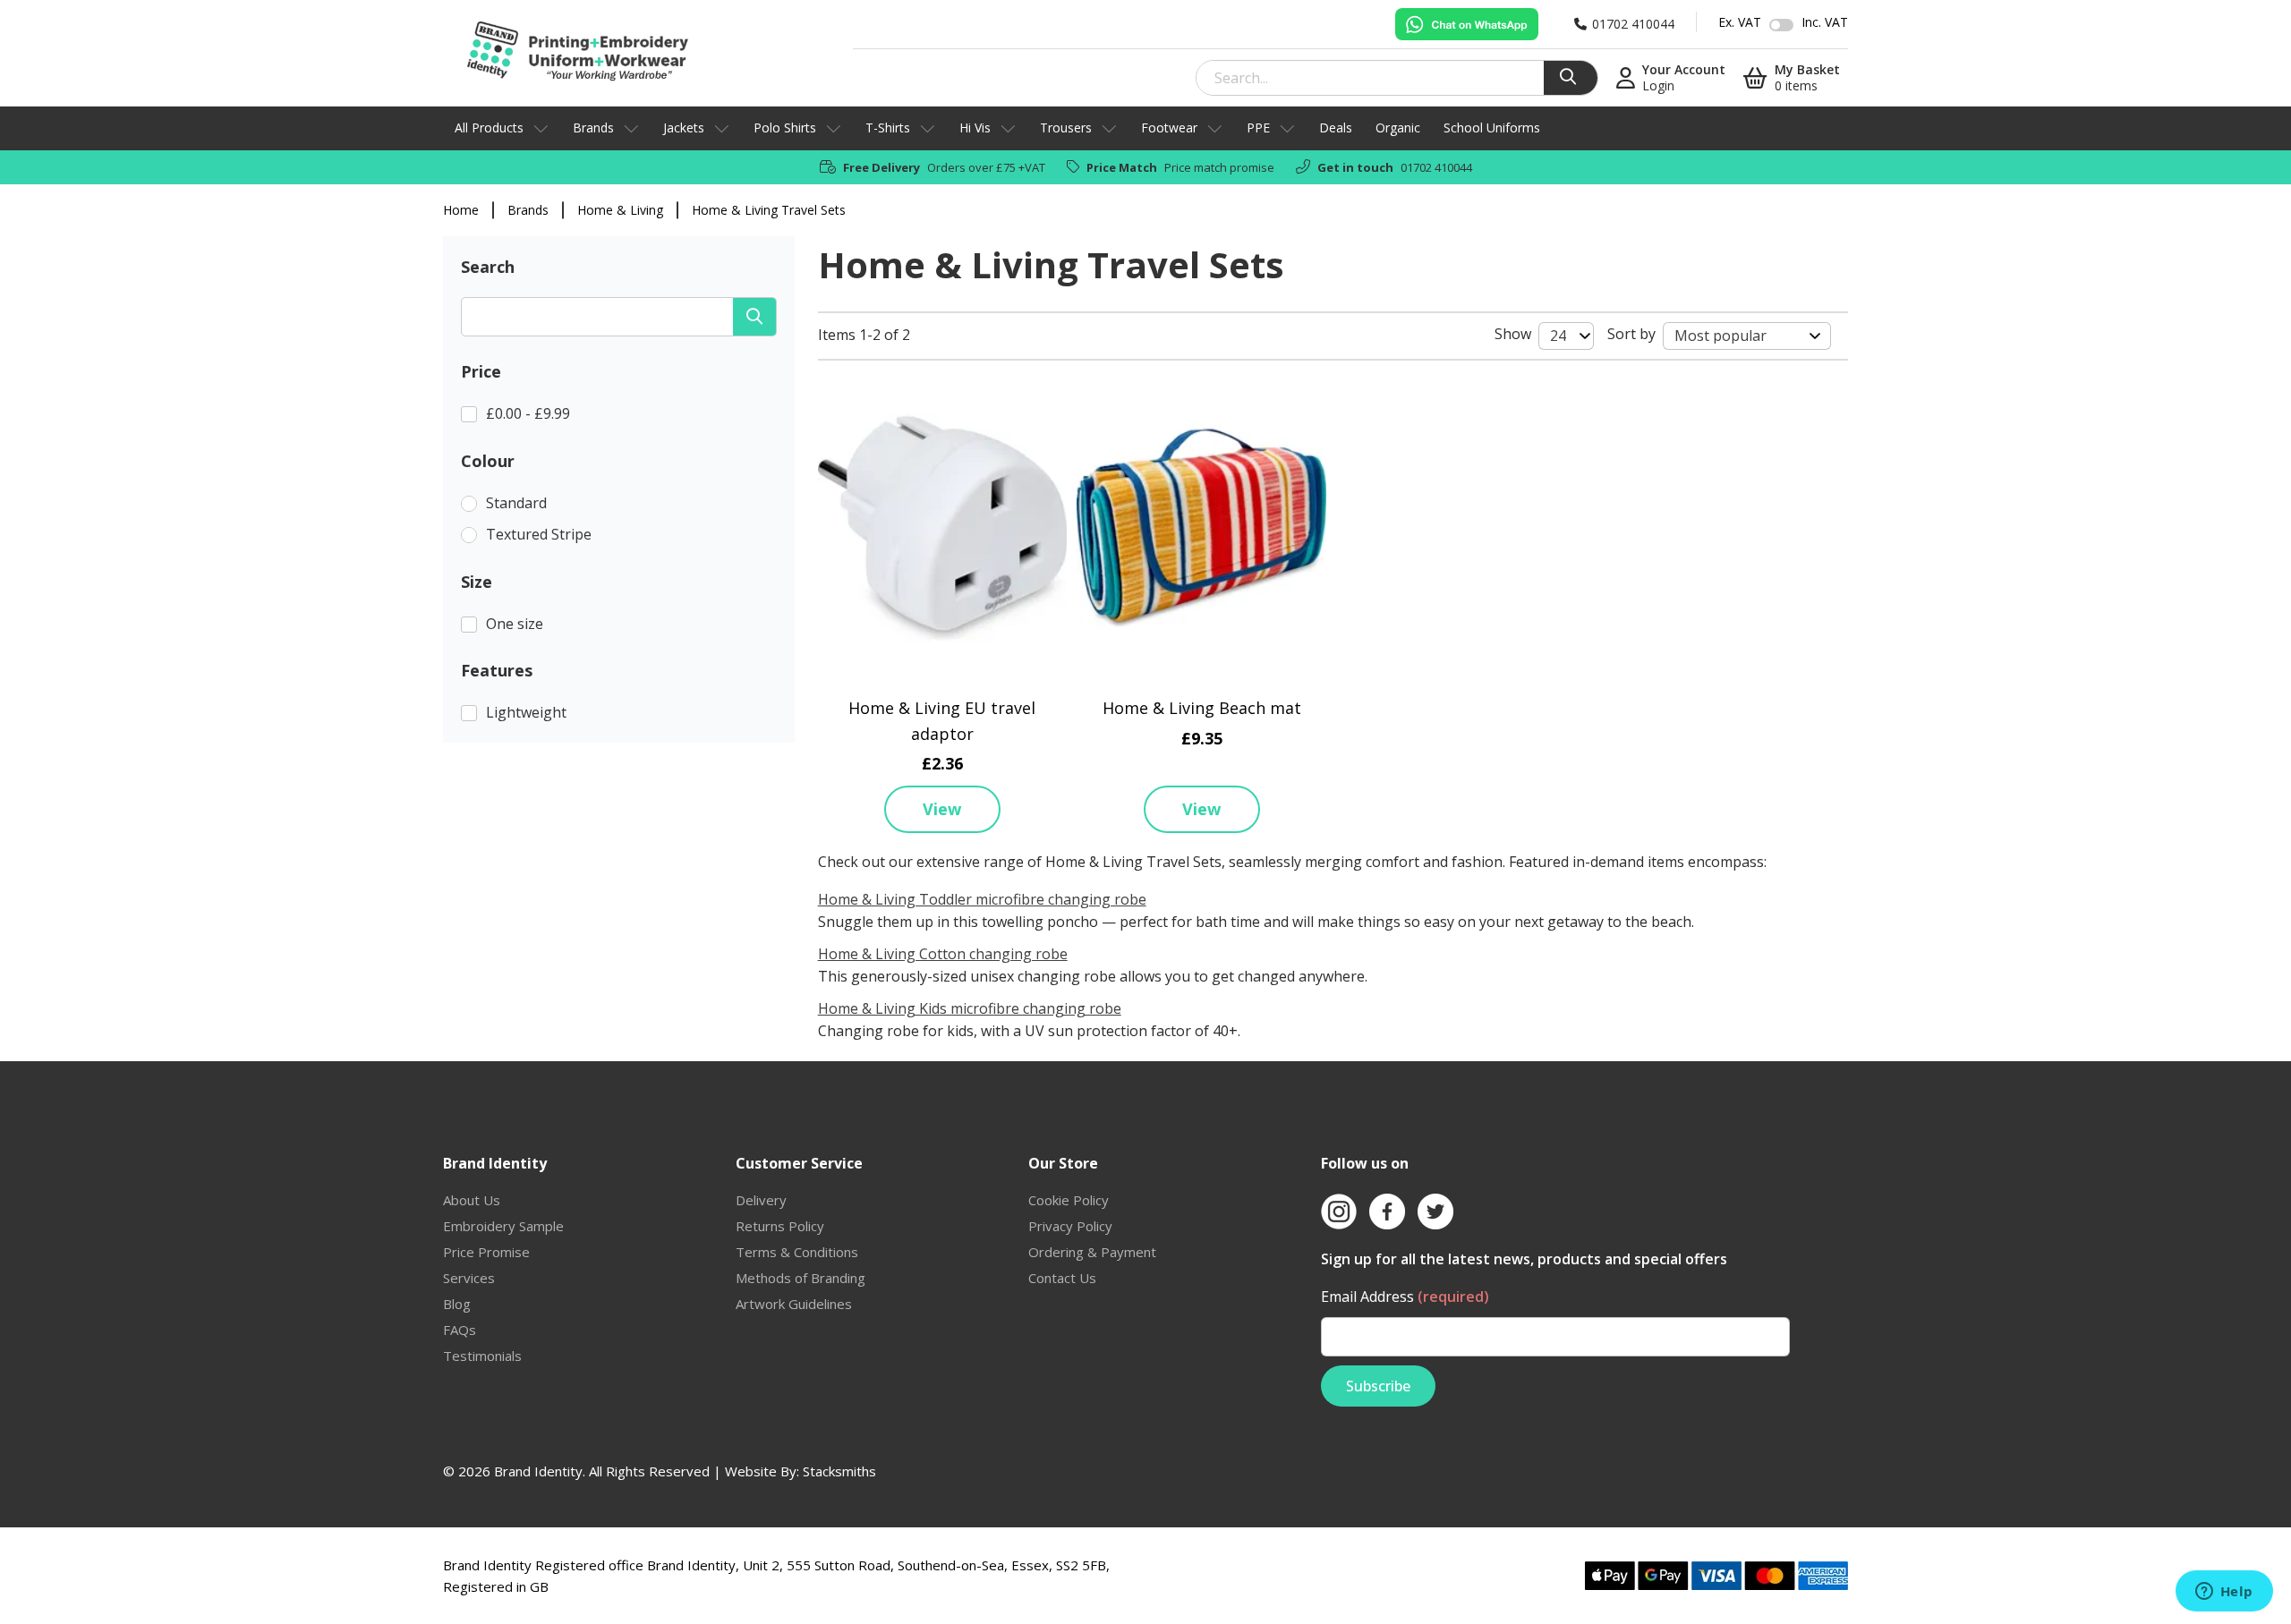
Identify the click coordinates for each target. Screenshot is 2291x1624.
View (942, 809)
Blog (457, 1304)
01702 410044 (1436, 167)
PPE (1258, 128)
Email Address (1405, 1297)
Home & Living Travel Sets (769, 210)
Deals (1336, 128)
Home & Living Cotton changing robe (943, 954)
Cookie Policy (1069, 1200)
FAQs (460, 1330)
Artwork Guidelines (794, 1304)
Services (469, 1278)
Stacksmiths (839, 1471)
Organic (1398, 128)
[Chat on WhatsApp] (1467, 24)
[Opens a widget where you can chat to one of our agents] (2224, 1593)
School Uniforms (1492, 128)
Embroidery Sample (503, 1226)
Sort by (1631, 334)
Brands (593, 128)
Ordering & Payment (1092, 1252)
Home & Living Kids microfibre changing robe (970, 1008)
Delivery (761, 1200)
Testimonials (482, 1356)
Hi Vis (975, 128)
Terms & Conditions (797, 1252)
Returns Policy (780, 1226)
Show (1513, 334)
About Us (472, 1200)
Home (461, 210)
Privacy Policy (1070, 1226)
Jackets (684, 128)
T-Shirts (888, 128)
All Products (489, 128)
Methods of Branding (801, 1278)
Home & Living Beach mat (1202, 708)
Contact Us (1062, 1278)
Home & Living (620, 210)
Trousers (1066, 128)
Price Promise (486, 1252)
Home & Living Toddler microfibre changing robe (982, 899)
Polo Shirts (785, 128)
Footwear (1169, 128)
